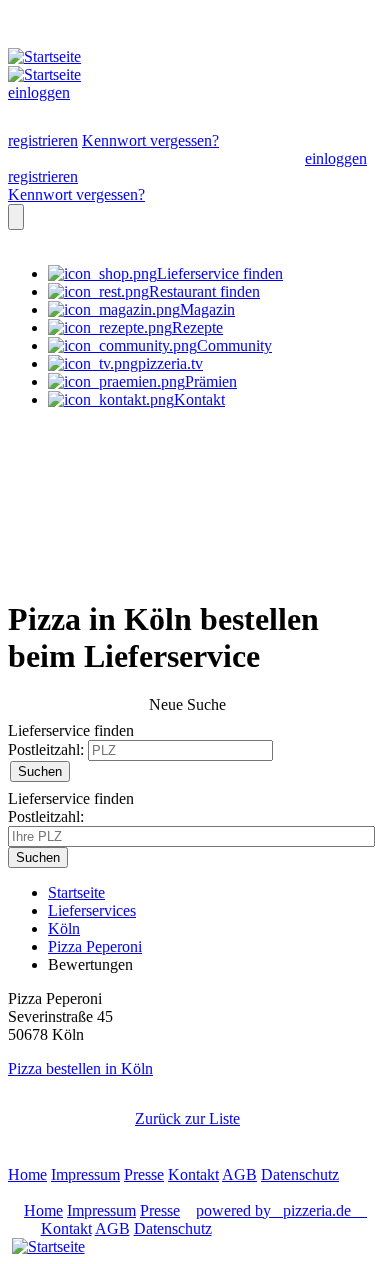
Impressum (85, 1174)
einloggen (39, 92)
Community (234, 345)
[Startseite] (58, 57)
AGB (239, 1174)
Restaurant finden (204, 291)
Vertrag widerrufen (67, 1192)
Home (27, 1174)
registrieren (43, 140)
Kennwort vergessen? (150, 140)
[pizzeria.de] (48, 1247)
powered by (273, 1210)
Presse (144, 1174)
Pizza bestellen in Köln (80, 1068)
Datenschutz (300, 1174)
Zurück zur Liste (187, 1118)
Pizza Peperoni (95, 946)
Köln (64, 928)
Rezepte (197, 327)
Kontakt (199, 399)
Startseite (76, 892)
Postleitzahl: (46, 749)
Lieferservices (92, 910)
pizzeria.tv (170, 363)
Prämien (211, 381)
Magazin (207, 309)
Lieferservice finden (220, 273)
